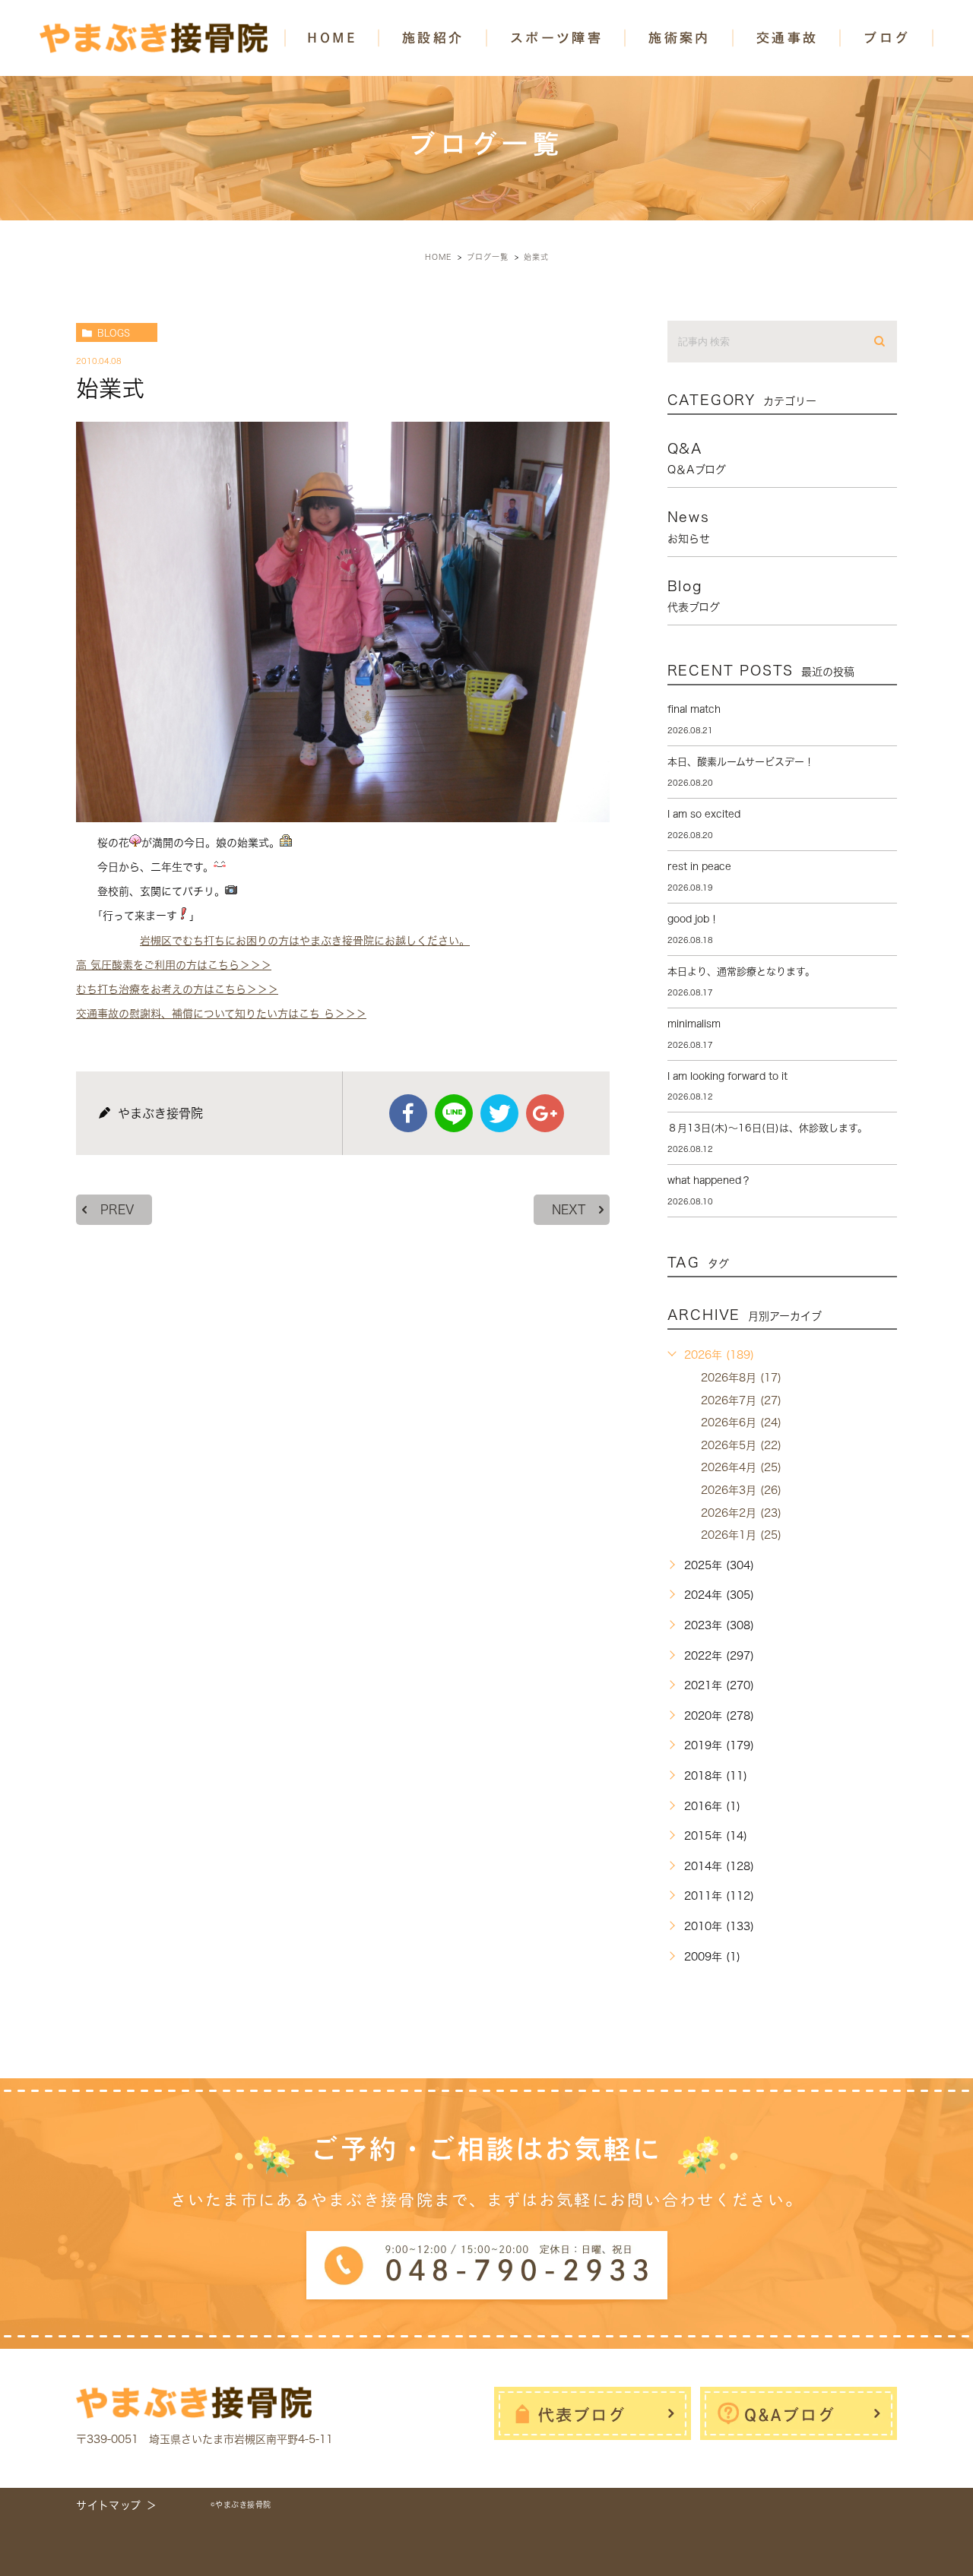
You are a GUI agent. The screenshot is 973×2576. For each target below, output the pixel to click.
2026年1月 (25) (741, 1535)
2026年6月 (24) (741, 1422)
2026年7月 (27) (741, 1400)
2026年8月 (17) (741, 1378)
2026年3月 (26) (741, 1490)
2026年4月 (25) (741, 1467)
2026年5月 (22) (741, 1445)
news (689, 527)
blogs (114, 333)
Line (454, 1113)
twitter (499, 1113)
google (545, 1113)
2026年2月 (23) (741, 1513)
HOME (332, 38)
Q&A (697, 458)
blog (694, 596)
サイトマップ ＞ (117, 2505)
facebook (408, 1113)
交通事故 (788, 38)
